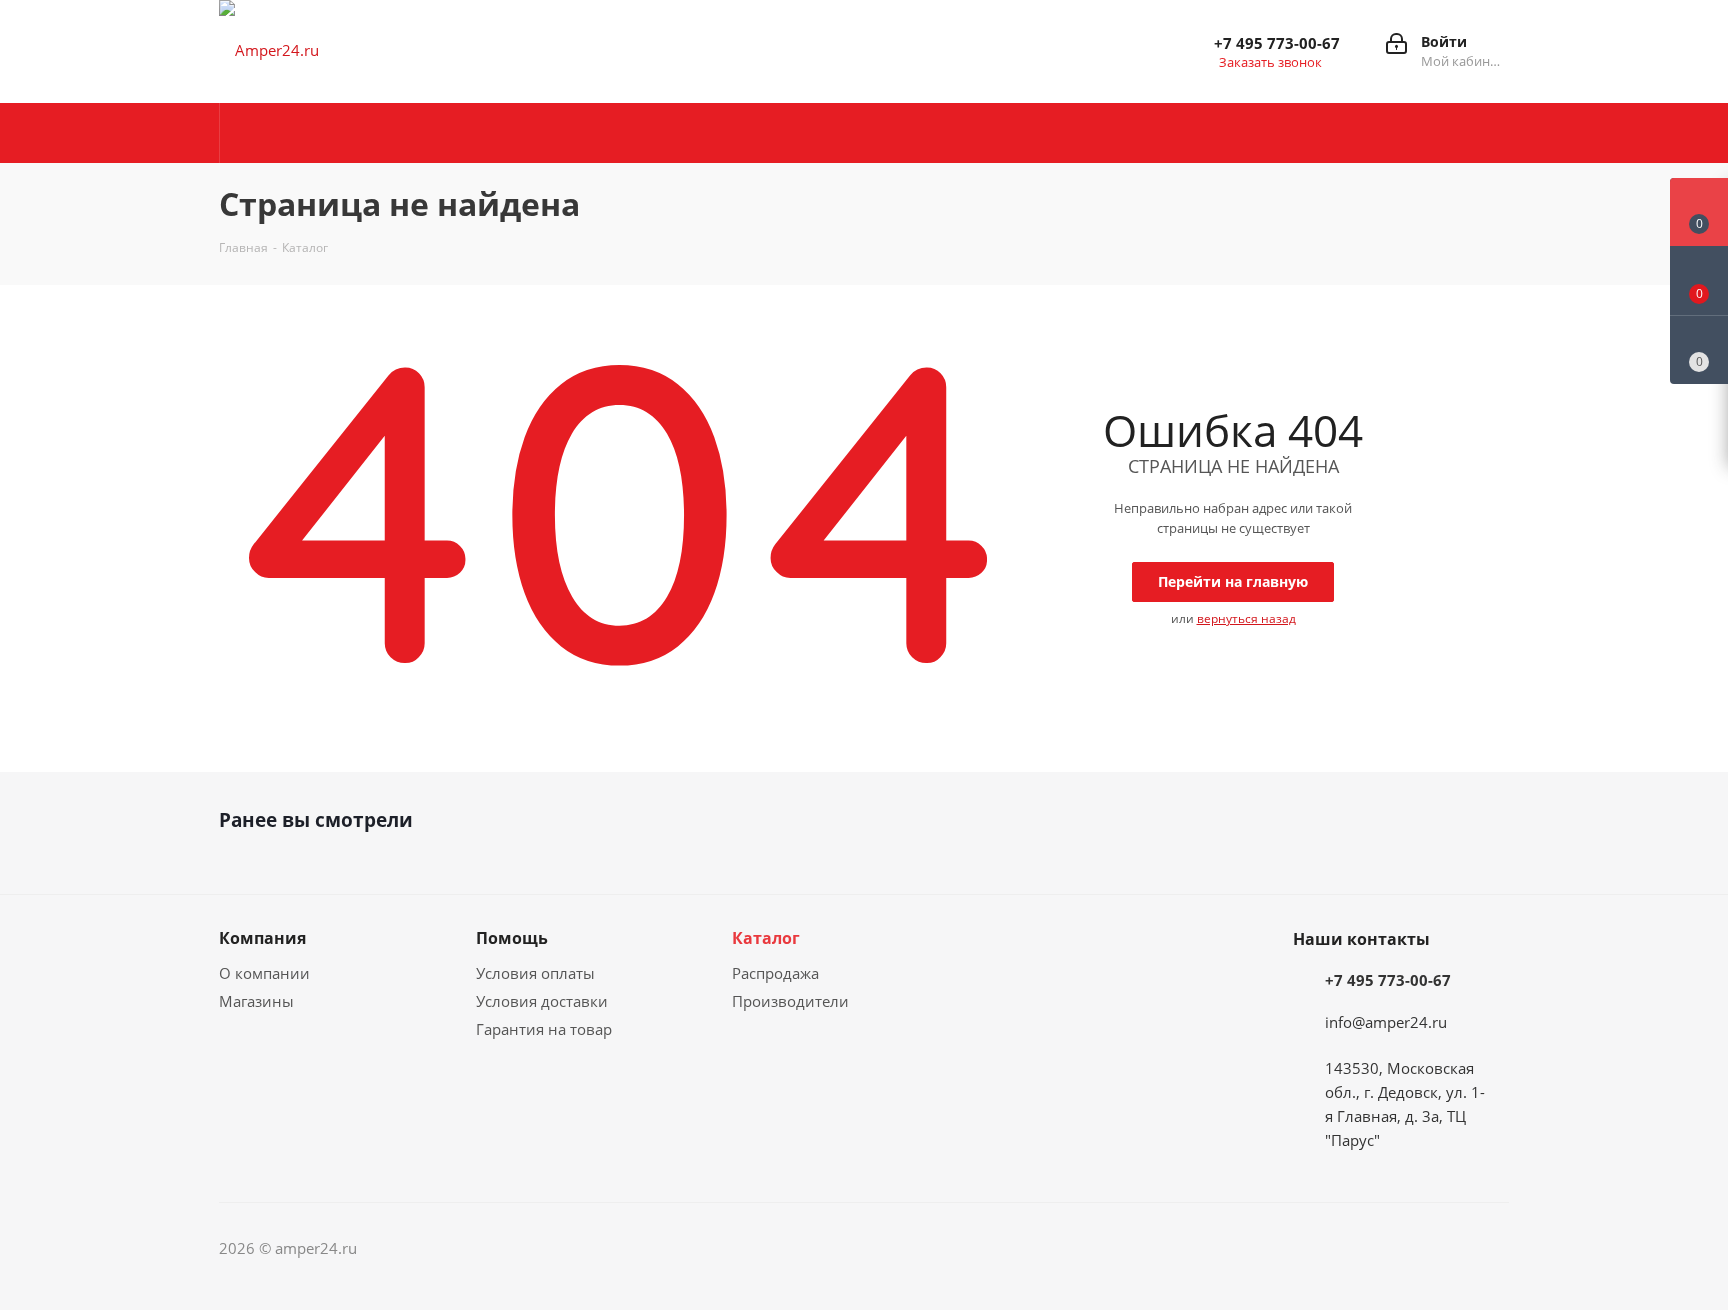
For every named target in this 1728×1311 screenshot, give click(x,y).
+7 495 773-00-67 (1277, 43)
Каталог (766, 938)
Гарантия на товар (544, 1029)
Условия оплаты (535, 973)
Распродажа (775, 973)
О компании (264, 973)
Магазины (256, 1001)
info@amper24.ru (1386, 1022)
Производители (790, 1001)
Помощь (512, 938)
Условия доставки (542, 1001)
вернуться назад (1246, 618)
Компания (262, 938)
